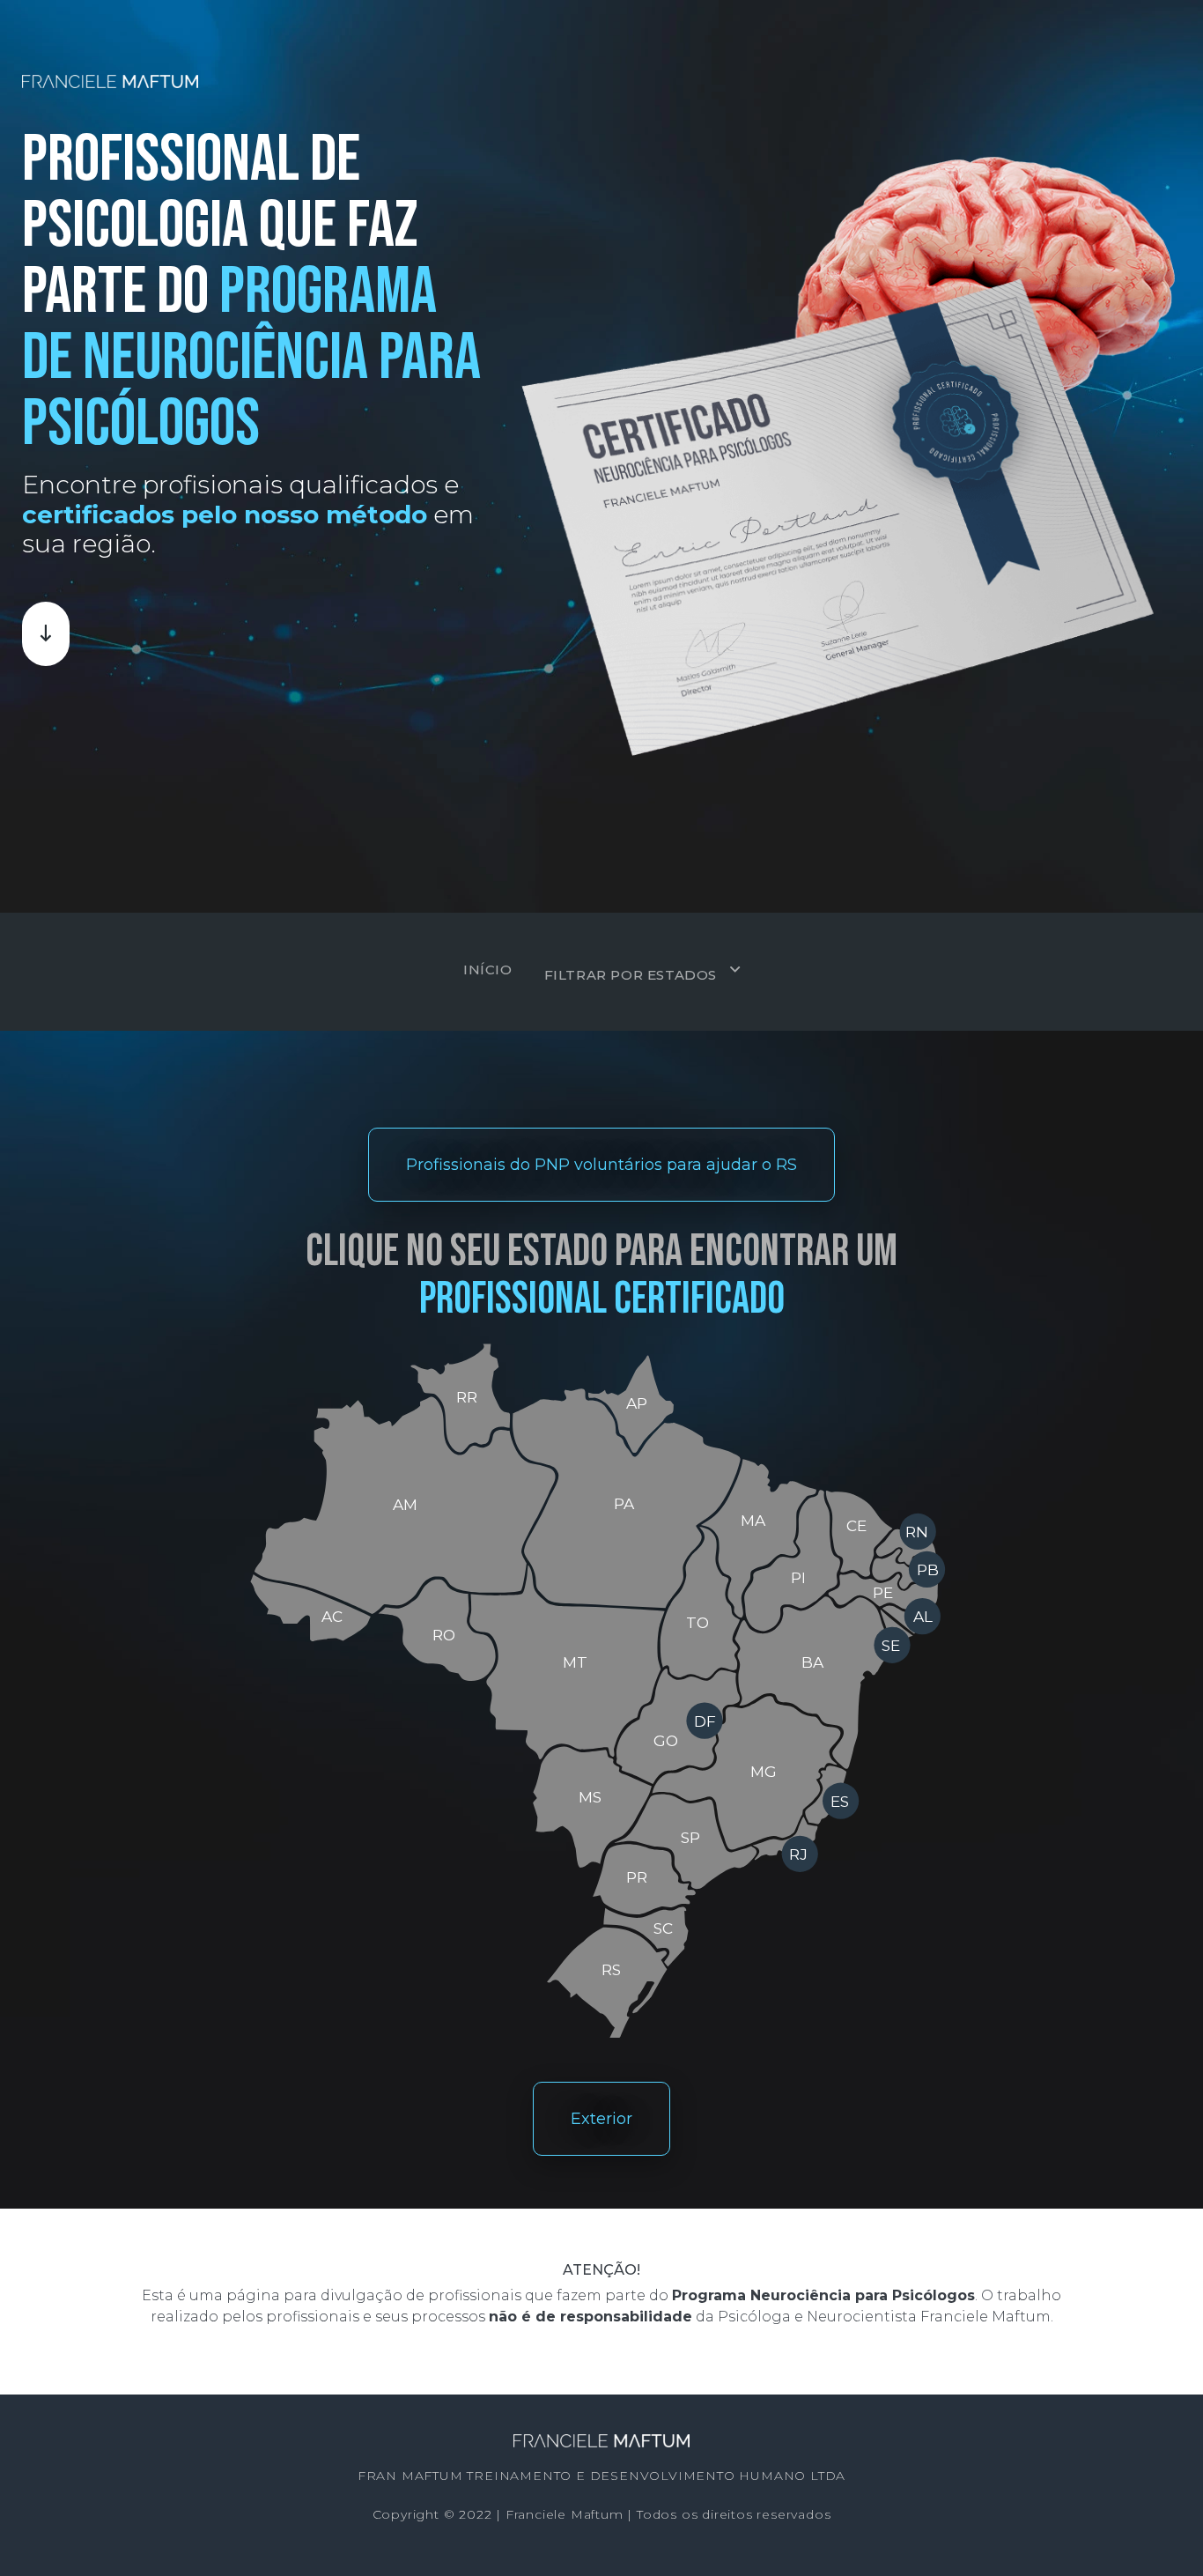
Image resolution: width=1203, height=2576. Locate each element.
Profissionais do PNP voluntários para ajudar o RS (601, 1165)
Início (488, 970)
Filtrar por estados (631, 974)
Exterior (601, 2119)
